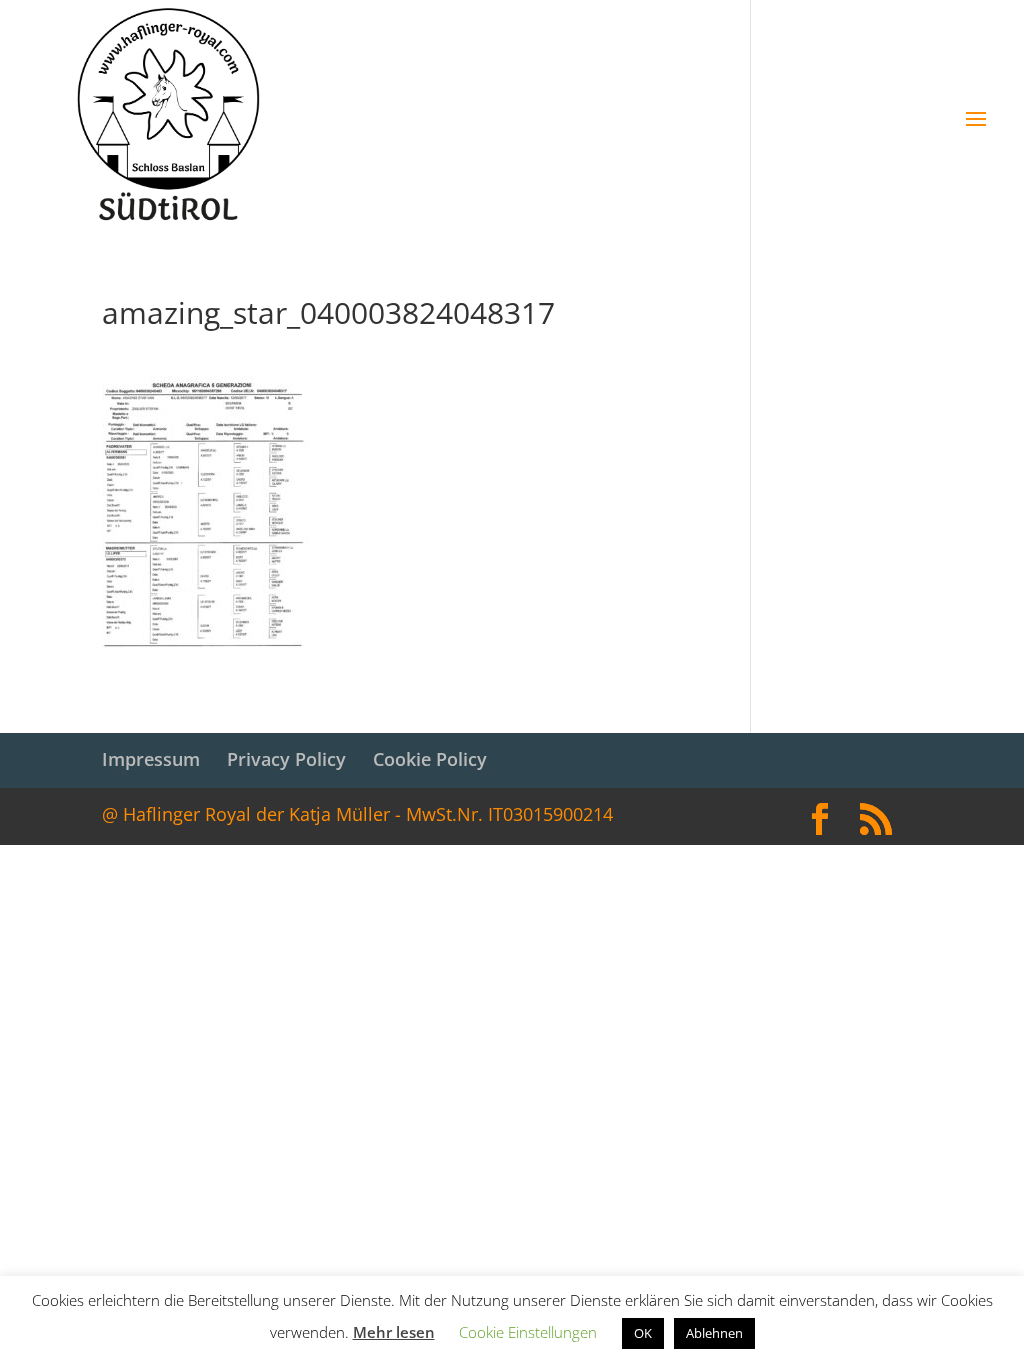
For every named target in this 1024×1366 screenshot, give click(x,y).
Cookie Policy (430, 759)
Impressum (151, 759)
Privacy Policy (286, 759)
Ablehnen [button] (714, 1333)
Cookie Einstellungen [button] (528, 1332)
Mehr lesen (394, 1332)
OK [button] (643, 1333)
